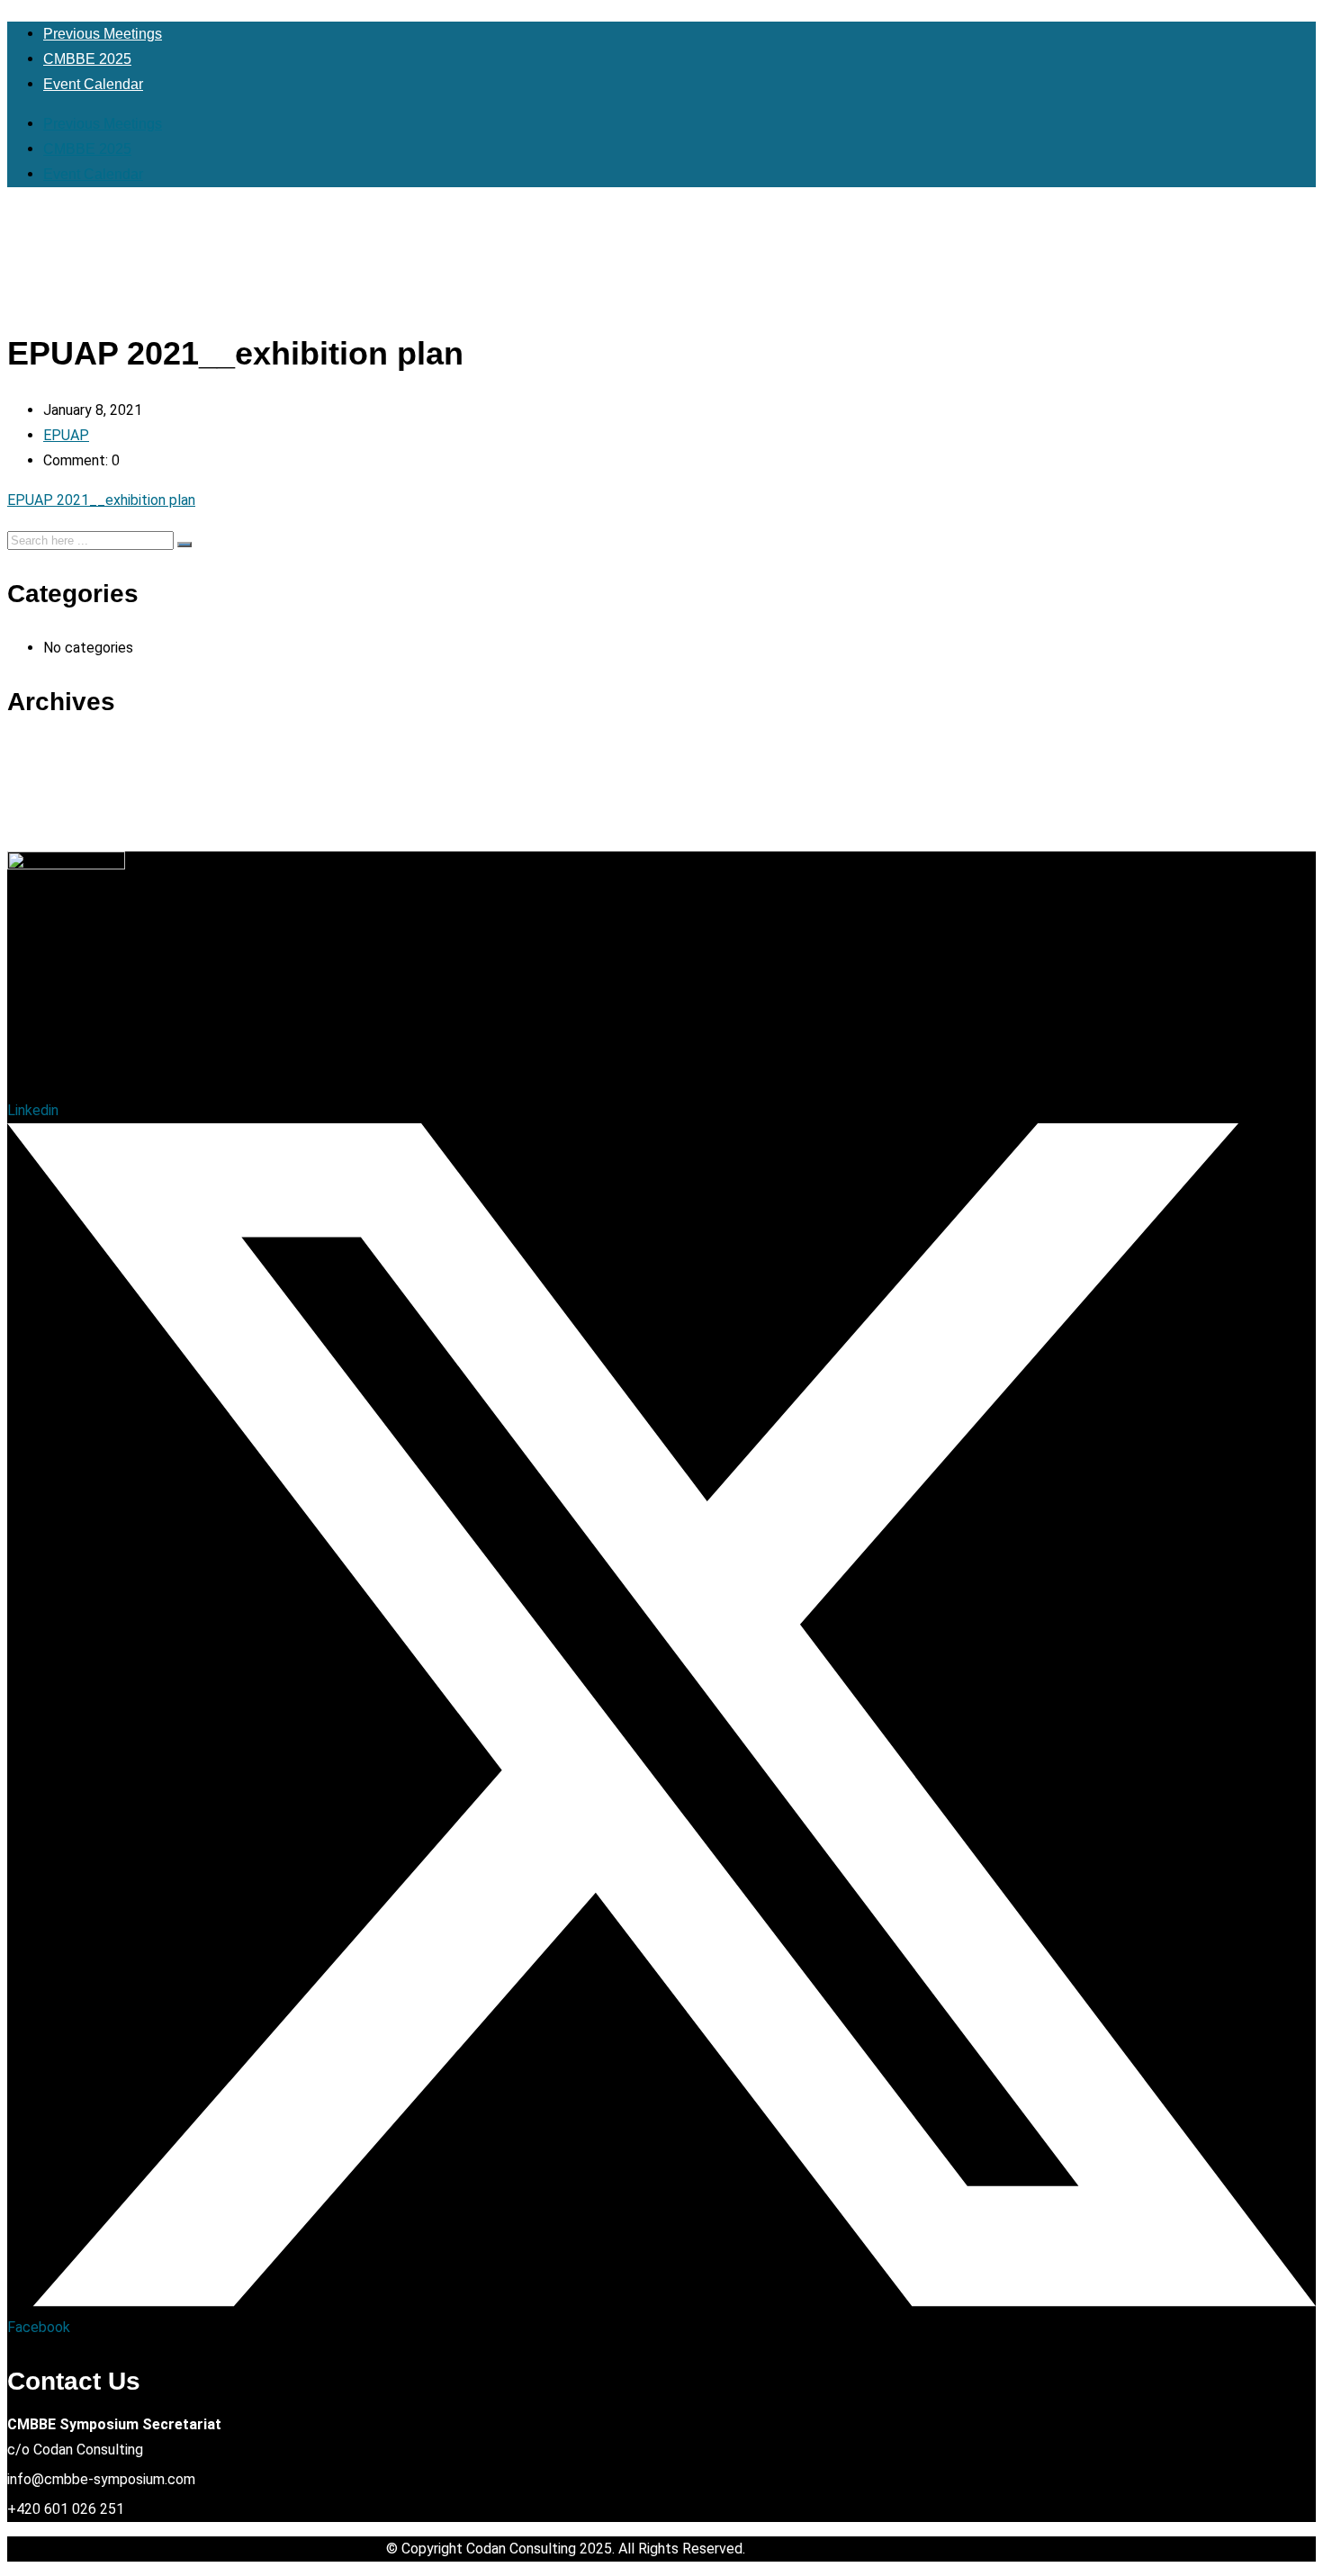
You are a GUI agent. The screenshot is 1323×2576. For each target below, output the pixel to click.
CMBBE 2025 (87, 59)
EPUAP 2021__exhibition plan (101, 500)
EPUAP (66, 435)
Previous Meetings (103, 34)
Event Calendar (93, 84)
